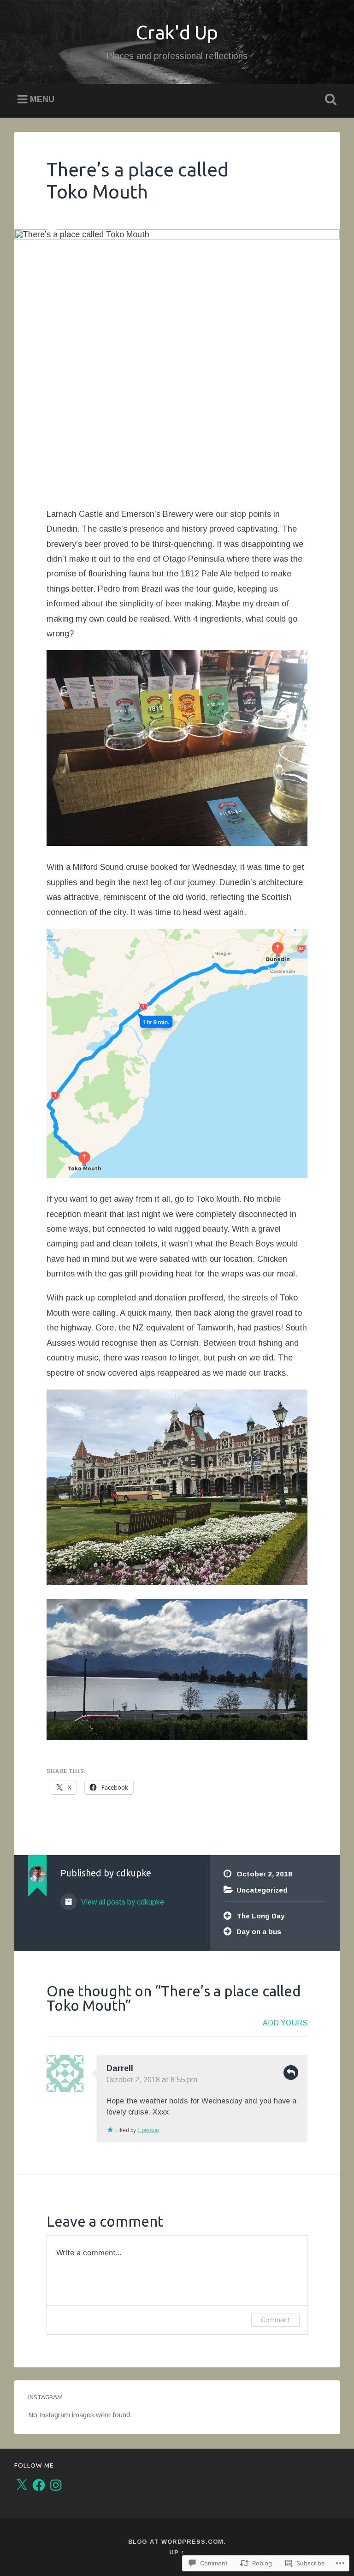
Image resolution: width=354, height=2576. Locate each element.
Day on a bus (259, 1932)
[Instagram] (56, 2485)
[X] (22, 2485)
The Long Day (261, 1916)
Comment (275, 2320)
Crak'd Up (177, 32)
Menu (42, 100)
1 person (148, 2130)
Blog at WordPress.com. (177, 2542)
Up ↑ (177, 2552)
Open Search (329, 100)
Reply (291, 2073)
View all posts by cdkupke (122, 1902)
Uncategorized (262, 1890)
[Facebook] (39, 2485)
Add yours (285, 2023)
